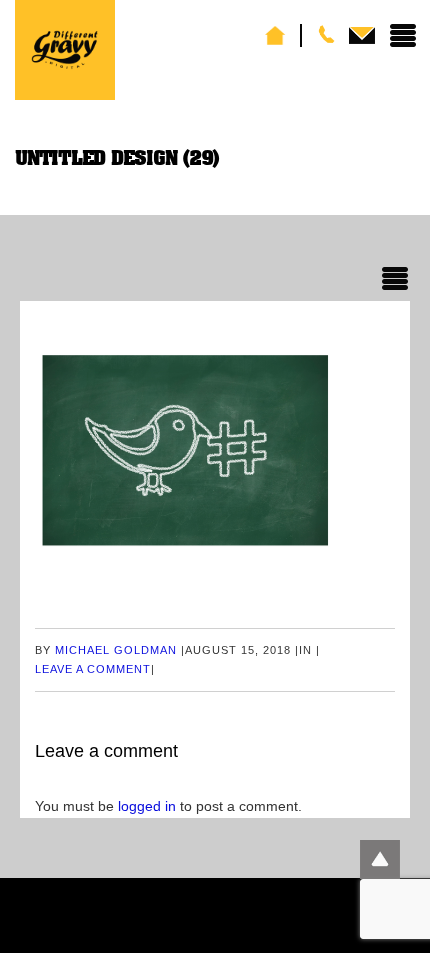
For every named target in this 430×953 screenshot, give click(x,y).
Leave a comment (93, 669)
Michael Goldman (116, 650)
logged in (147, 806)
